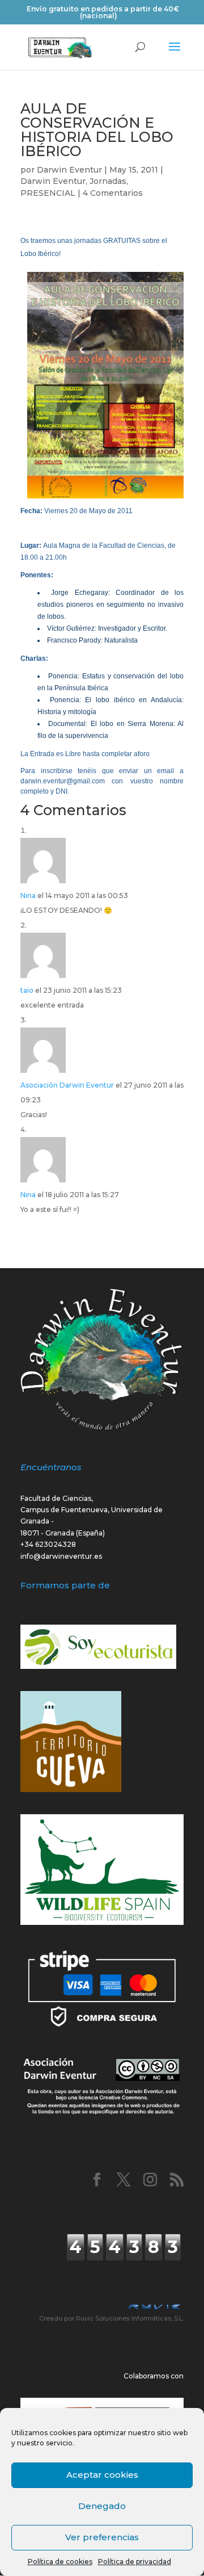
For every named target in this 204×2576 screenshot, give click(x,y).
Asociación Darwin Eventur (67, 1085)
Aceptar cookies (102, 2475)
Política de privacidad (135, 2562)
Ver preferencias (102, 2537)
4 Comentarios (113, 193)
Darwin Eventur (69, 170)
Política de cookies (60, 2562)
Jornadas (108, 181)
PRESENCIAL (48, 193)
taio (27, 990)
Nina (28, 895)
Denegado (102, 2506)
